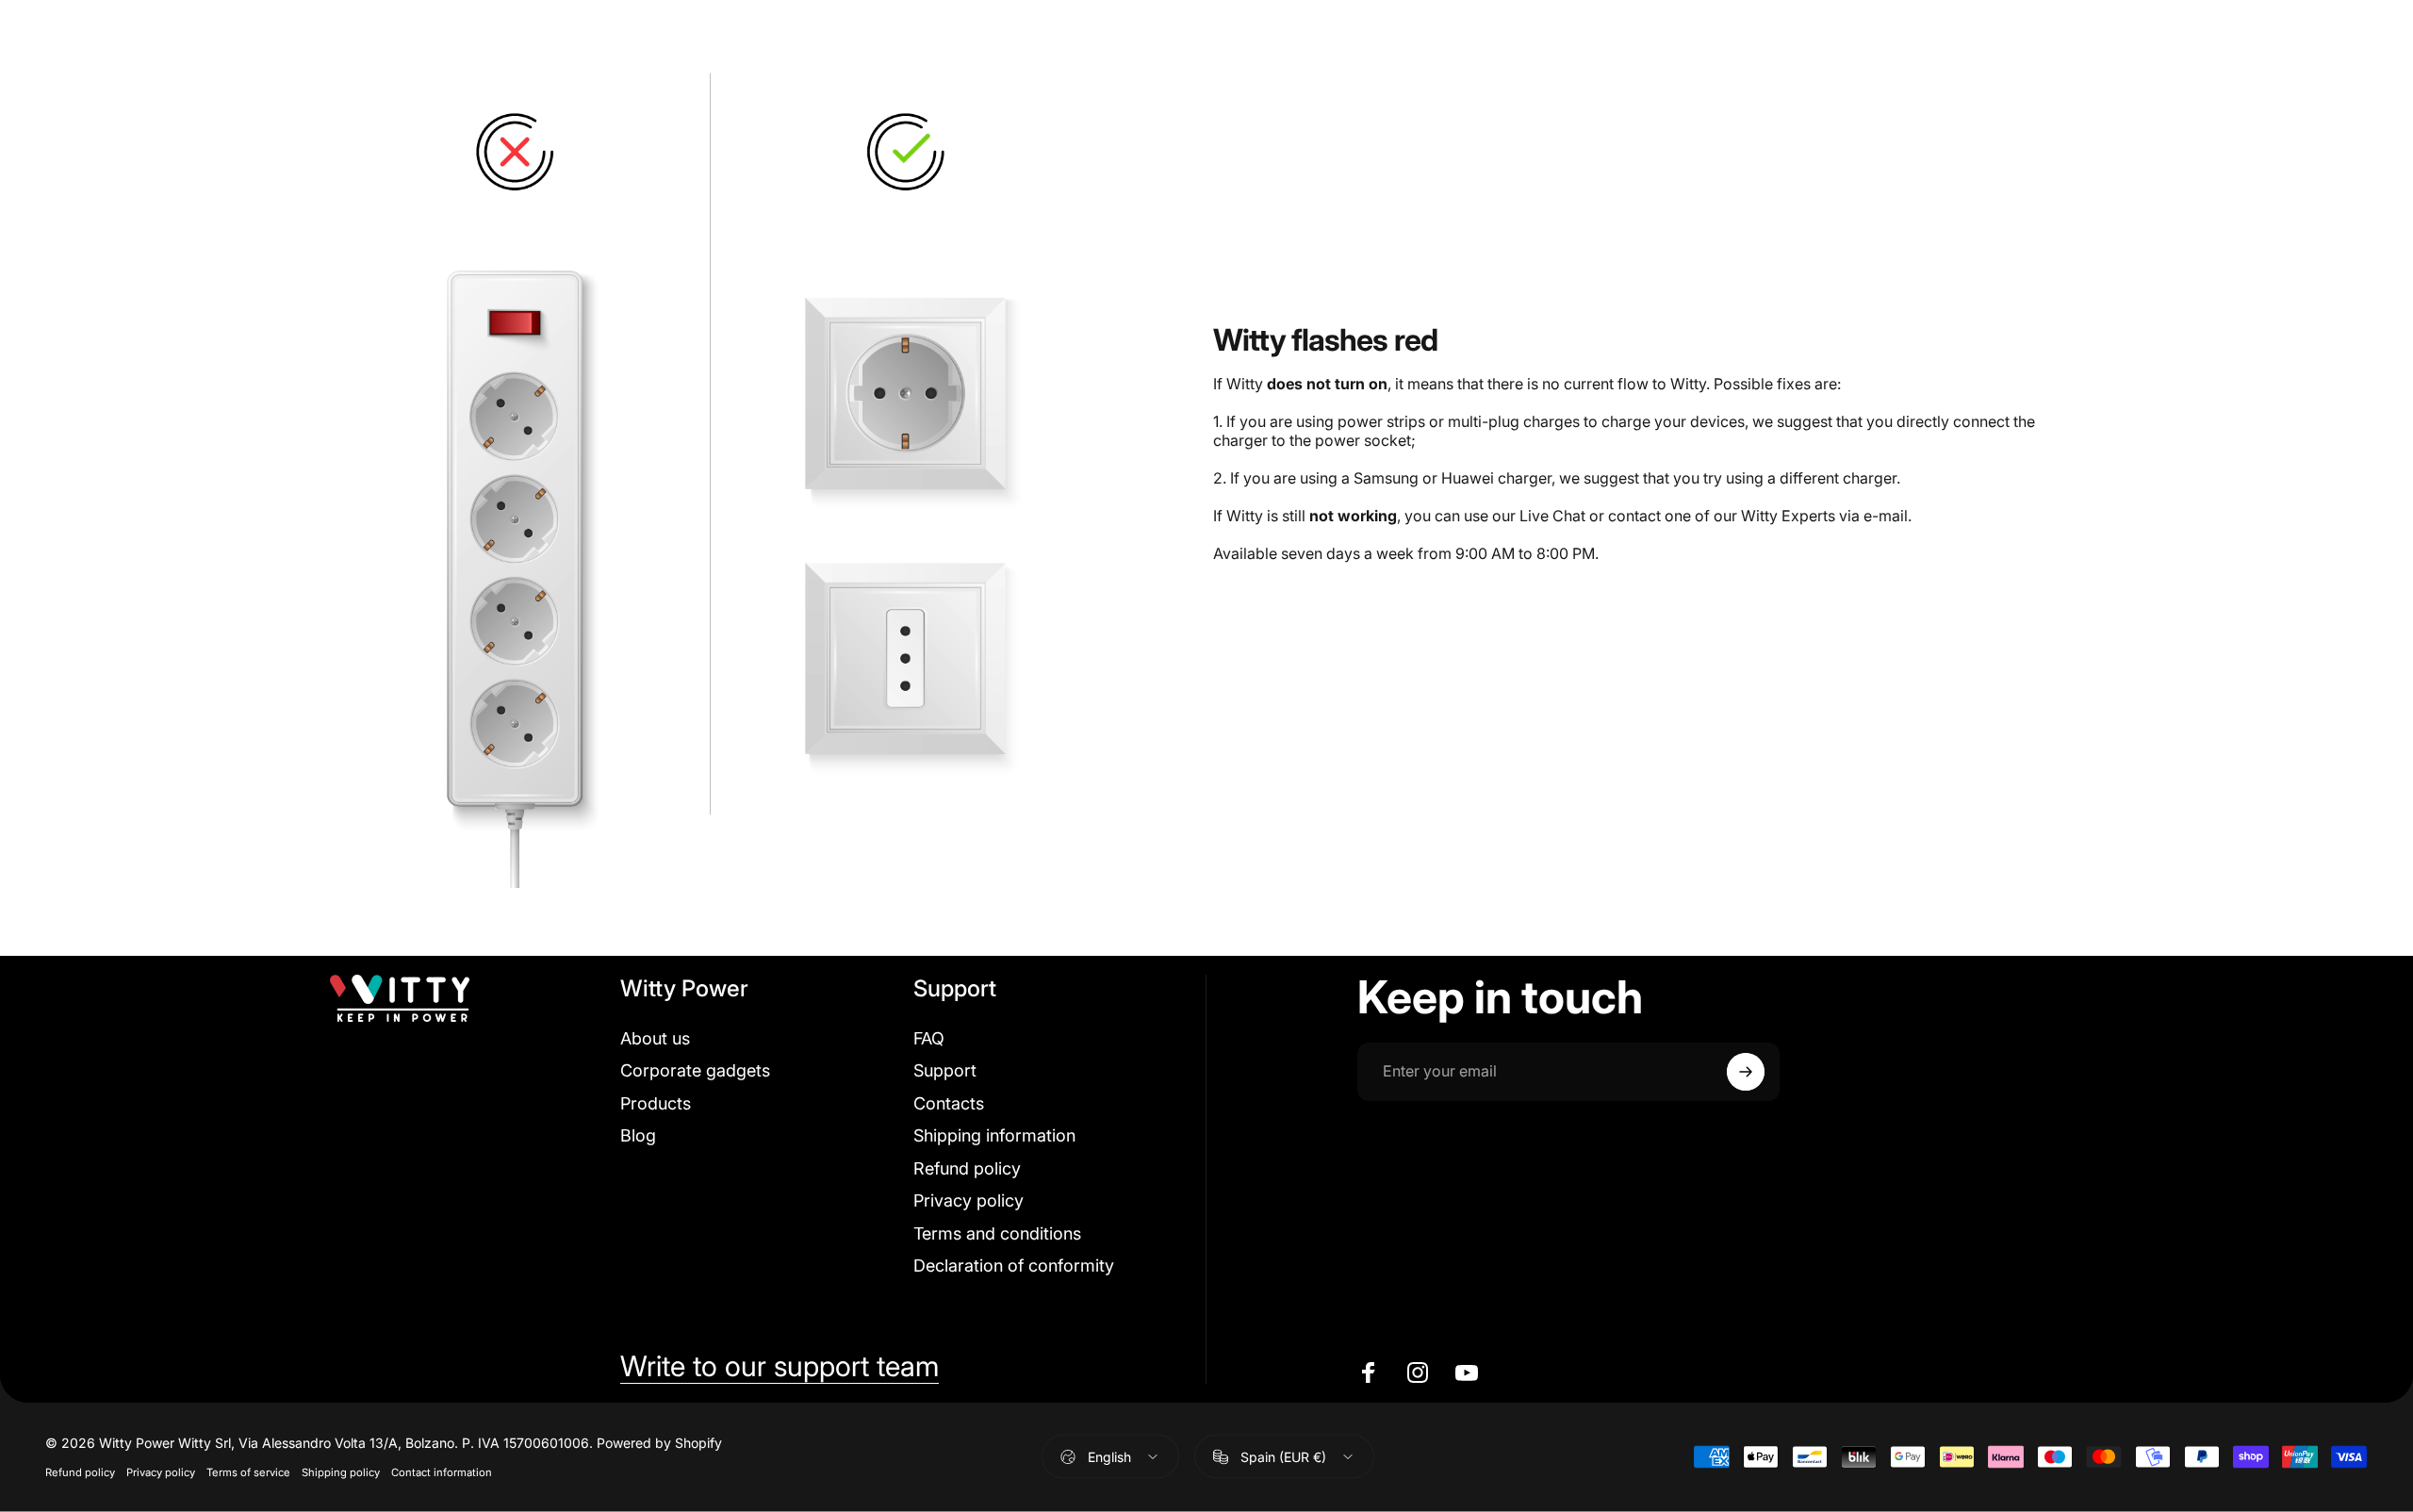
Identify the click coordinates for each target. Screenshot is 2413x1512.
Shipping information (994, 1135)
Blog (638, 1135)
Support (945, 1070)
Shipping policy (341, 1472)
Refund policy (967, 1168)
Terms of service (248, 1472)
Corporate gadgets (695, 1070)
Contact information (442, 1472)
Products (656, 1103)
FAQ (929, 1038)
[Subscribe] (1746, 1072)
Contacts (949, 1103)
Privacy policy (968, 1200)
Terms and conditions (997, 1233)
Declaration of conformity (1014, 1265)
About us (655, 1038)
